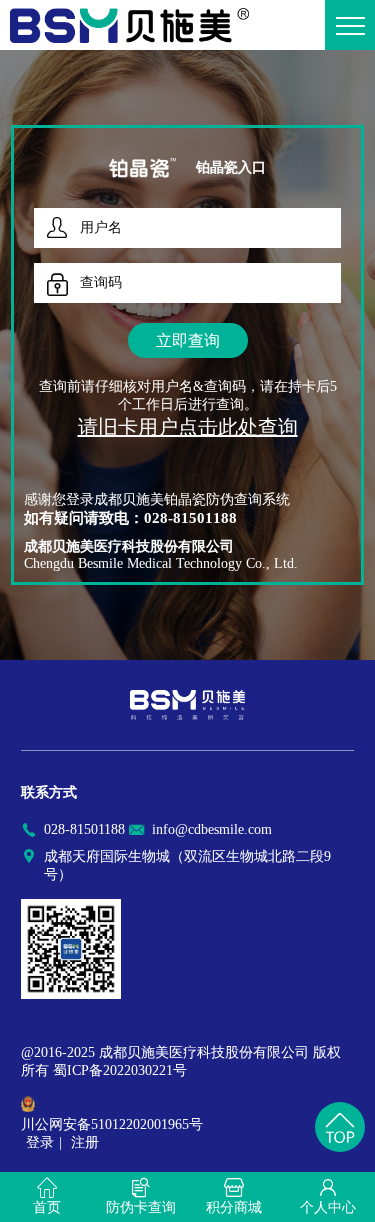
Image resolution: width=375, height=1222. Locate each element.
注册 (85, 1142)
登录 (40, 1142)
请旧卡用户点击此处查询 (188, 427)
